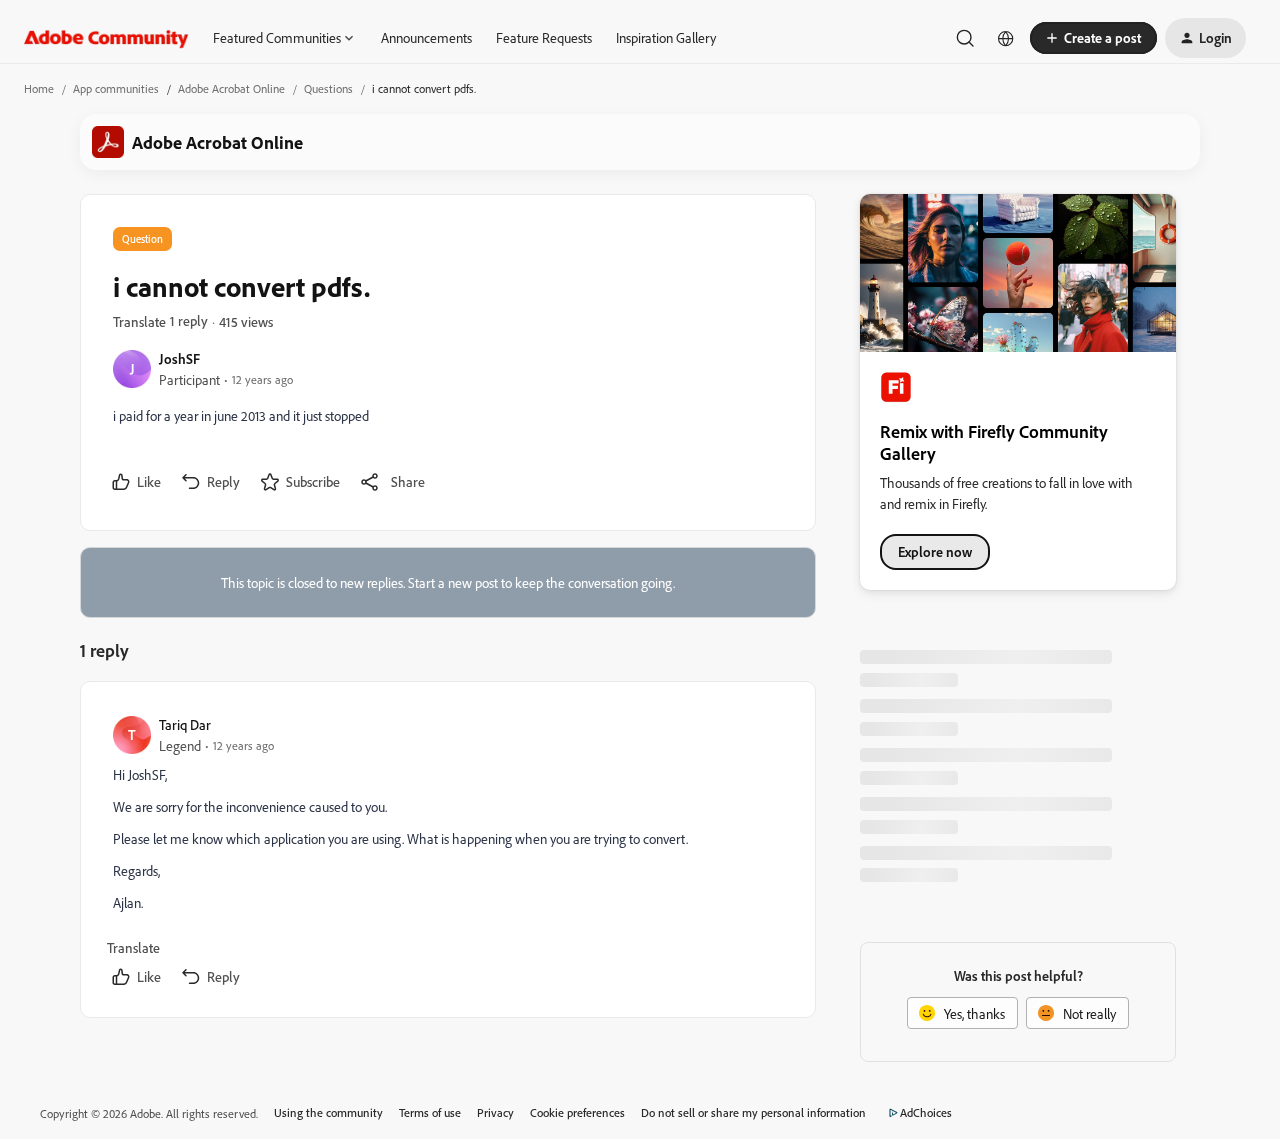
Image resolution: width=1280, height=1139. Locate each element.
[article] (447, 853)
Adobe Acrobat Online (231, 88)
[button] (1093, 38)
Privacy (495, 1112)
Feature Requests (544, 37)
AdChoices (926, 1112)
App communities (116, 88)
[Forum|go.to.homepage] (106, 38)
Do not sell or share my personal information (753, 1112)
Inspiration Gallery (666, 37)
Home (39, 88)
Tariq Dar (185, 724)
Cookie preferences (577, 1112)
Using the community (328, 1112)
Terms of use (430, 1112)
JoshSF (179, 358)
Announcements (426, 37)
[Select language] (1006, 38)
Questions (328, 88)
